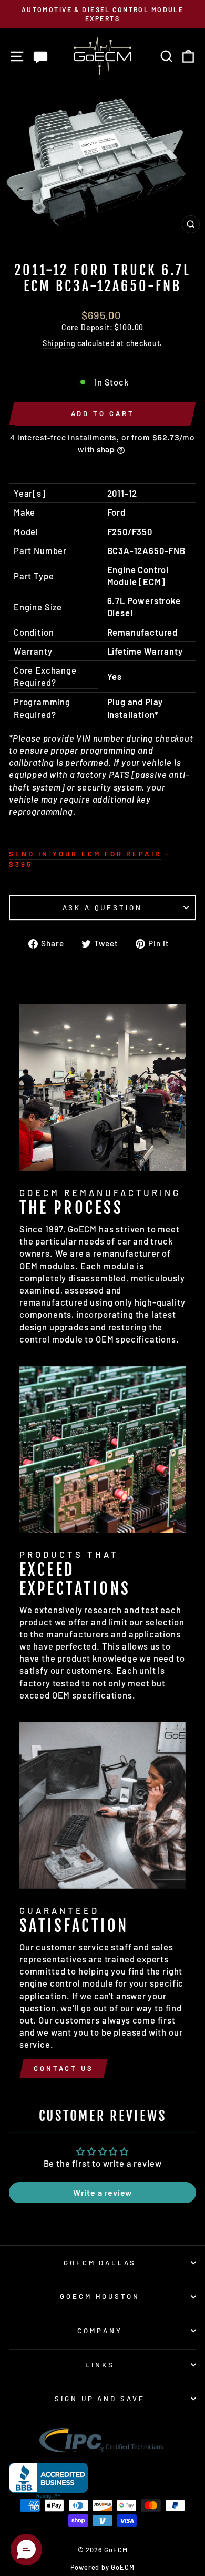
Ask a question (103, 907)
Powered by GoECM (102, 2567)
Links (100, 2365)
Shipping (59, 343)
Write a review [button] (103, 2192)
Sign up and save (100, 2399)
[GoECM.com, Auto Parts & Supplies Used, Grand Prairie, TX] (48, 2481)
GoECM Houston (100, 2296)
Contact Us (64, 2068)
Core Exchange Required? (45, 676)
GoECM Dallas (100, 2263)
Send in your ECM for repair (85, 854)
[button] (26, 2550)
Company (100, 2331)
